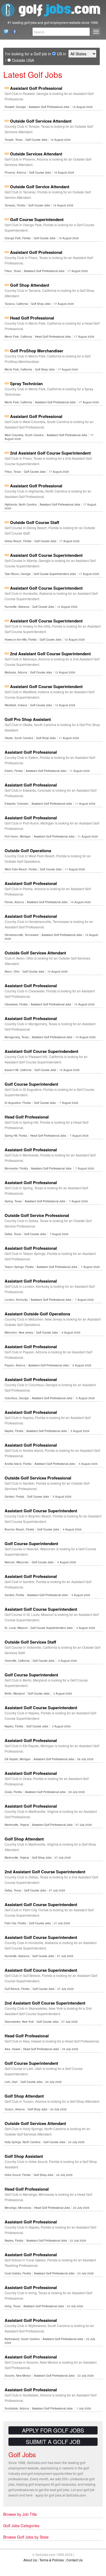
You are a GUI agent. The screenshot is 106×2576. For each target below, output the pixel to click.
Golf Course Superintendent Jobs (55, 574)
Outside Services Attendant (36, 154)
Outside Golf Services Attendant (41, 121)
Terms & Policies (52, 2560)
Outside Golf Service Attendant (40, 187)
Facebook (13, 32)
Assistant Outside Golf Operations (37, 1314)
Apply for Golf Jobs (53, 2430)
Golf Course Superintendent (37, 219)
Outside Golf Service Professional (37, 1215)
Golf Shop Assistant (24, 2156)
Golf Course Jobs (36, 140)
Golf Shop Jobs (41, 304)
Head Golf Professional (32, 318)
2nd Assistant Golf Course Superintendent (50, 453)
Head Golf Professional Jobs (53, 337)
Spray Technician (26, 383)
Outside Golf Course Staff (35, 522)
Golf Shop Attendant (30, 285)
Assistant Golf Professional (36, 88)
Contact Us (4, 32)
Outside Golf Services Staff (30, 1642)
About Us (30, 2560)
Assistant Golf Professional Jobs (49, 107)
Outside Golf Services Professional (38, 1478)
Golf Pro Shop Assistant (28, 719)
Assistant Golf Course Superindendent (41, 1051)
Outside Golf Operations (28, 851)
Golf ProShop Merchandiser (37, 351)
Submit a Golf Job (53, 2442)
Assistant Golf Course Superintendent (46, 555)
